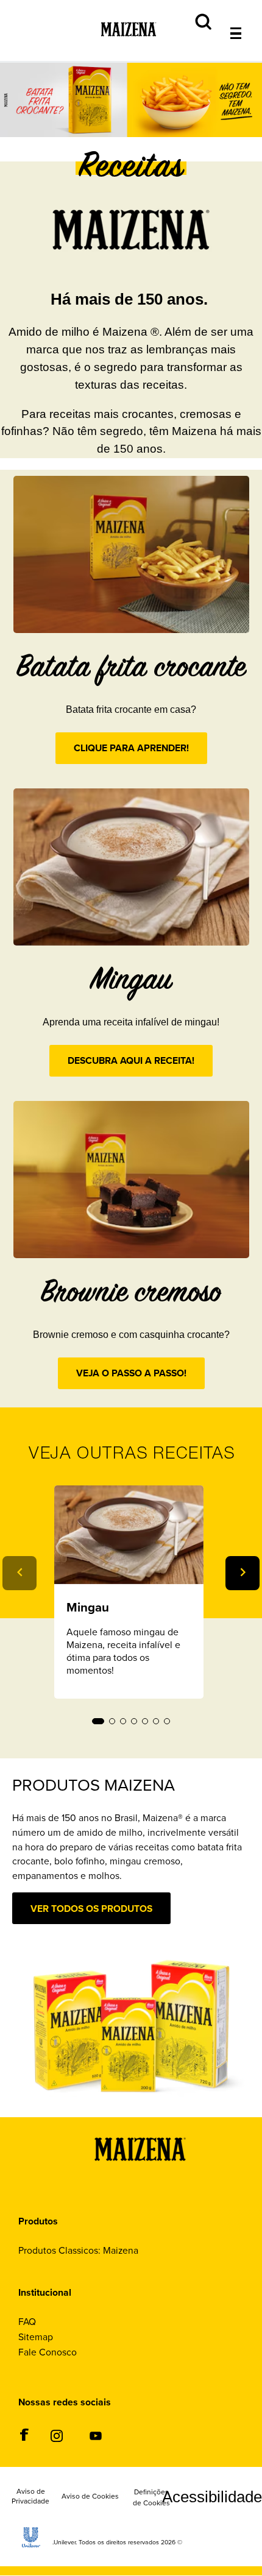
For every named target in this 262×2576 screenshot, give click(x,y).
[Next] (243, 1573)
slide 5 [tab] (145, 1721)
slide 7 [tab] (167, 1721)
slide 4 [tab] (134, 1721)
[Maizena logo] (140, 2178)
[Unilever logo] (31, 2544)
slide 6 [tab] (156, 1721)
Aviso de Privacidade (30, 2497)
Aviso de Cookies (90, 2497)
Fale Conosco (48, 2352)
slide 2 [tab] (112, 1721)
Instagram (56, 2436)
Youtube (95, 2436)
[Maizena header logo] (129, 45)
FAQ (27, 2322)
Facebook (24, 2434)
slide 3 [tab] (123, 1721)
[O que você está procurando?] (245, 7)
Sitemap (36, 2337)
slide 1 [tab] (98, 1721)
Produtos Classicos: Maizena (78, 2250)
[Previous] (19, 1573)
